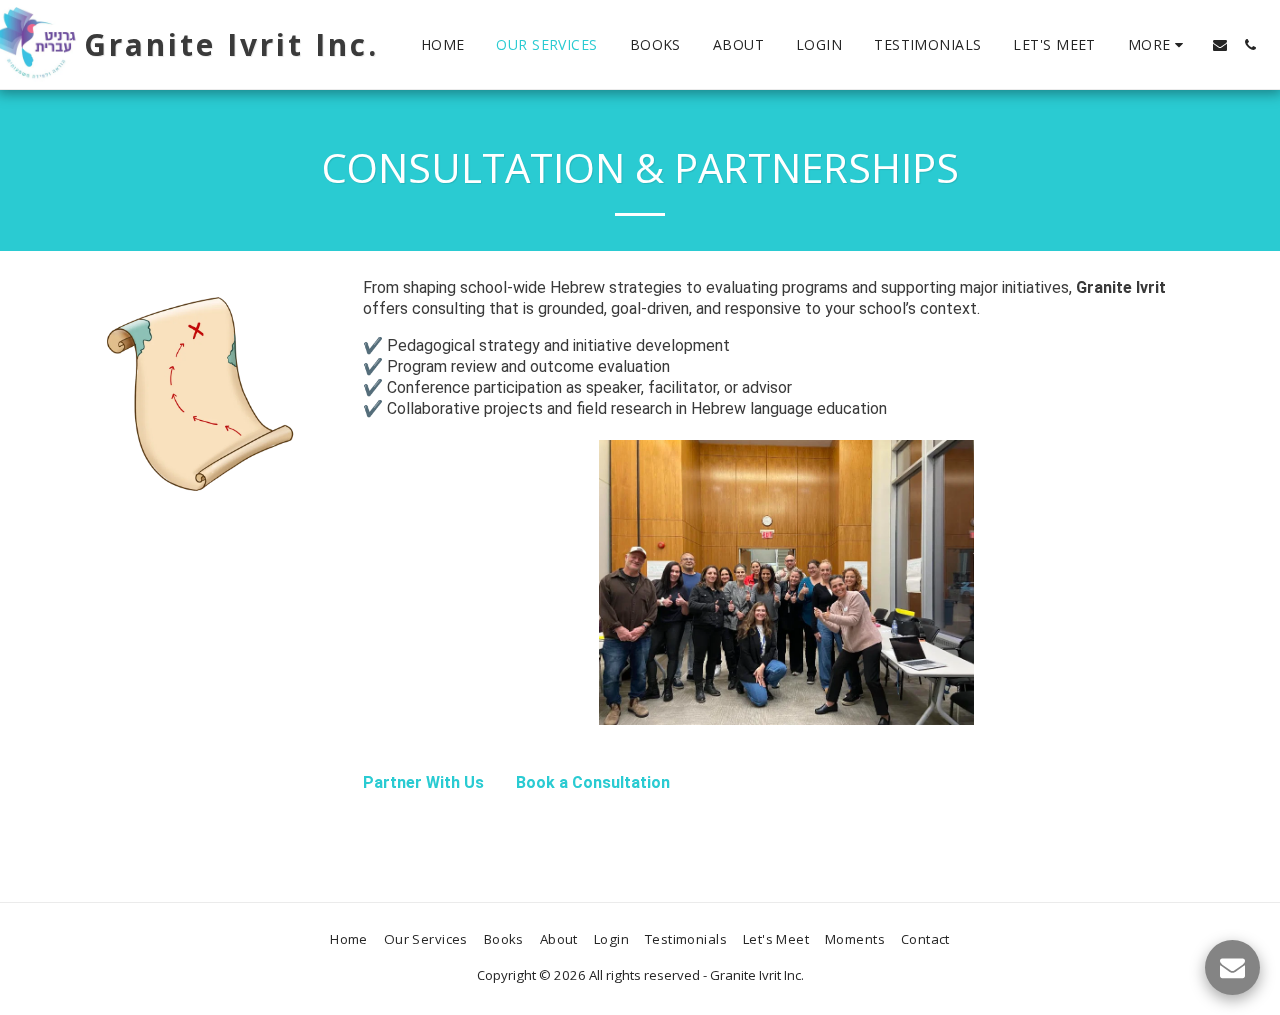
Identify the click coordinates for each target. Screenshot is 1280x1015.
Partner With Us (423, 782)
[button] (1220, 45)
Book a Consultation (593, 782)
